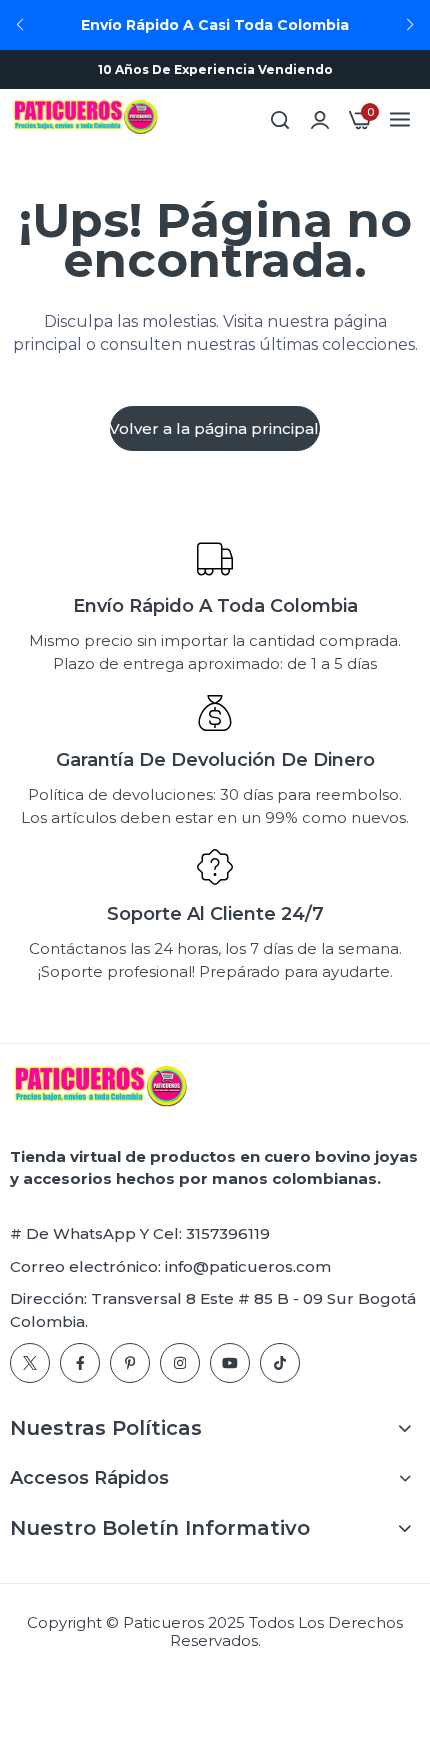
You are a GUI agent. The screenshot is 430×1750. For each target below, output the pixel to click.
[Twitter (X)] (30, 1363)
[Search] (280, 120)
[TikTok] (280, 1363)
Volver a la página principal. (215, 428)
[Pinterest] (130, 1363)
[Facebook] (80, 1363)
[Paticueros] (85, 120)
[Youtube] (230, 1363)
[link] (320, 120)
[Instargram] (180, 1363)
